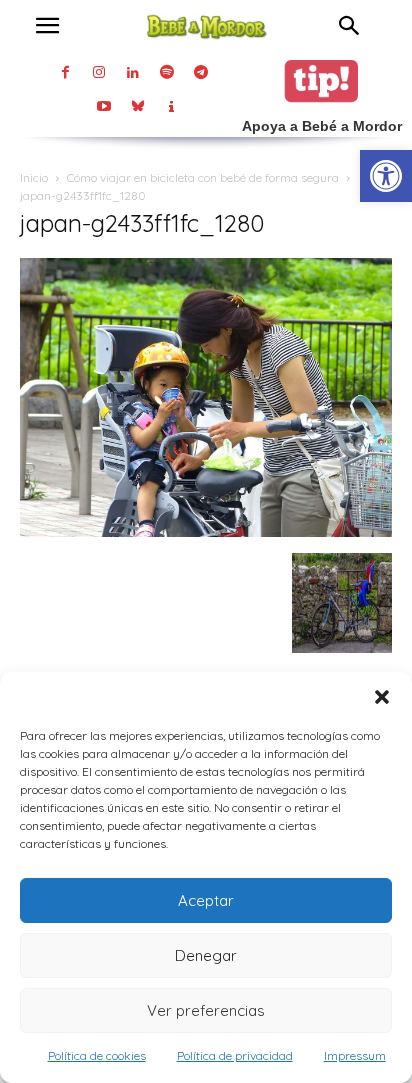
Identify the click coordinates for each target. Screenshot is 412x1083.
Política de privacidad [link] (235, 1055)
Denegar (206, 955)
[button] (382, 697)
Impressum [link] (355, 1055)
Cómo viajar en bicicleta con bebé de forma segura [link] (203, 177)
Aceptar (206, 900)
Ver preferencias (206, 1010)
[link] (386, 176)
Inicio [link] (34, 177)
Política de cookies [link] (97, 1055)
